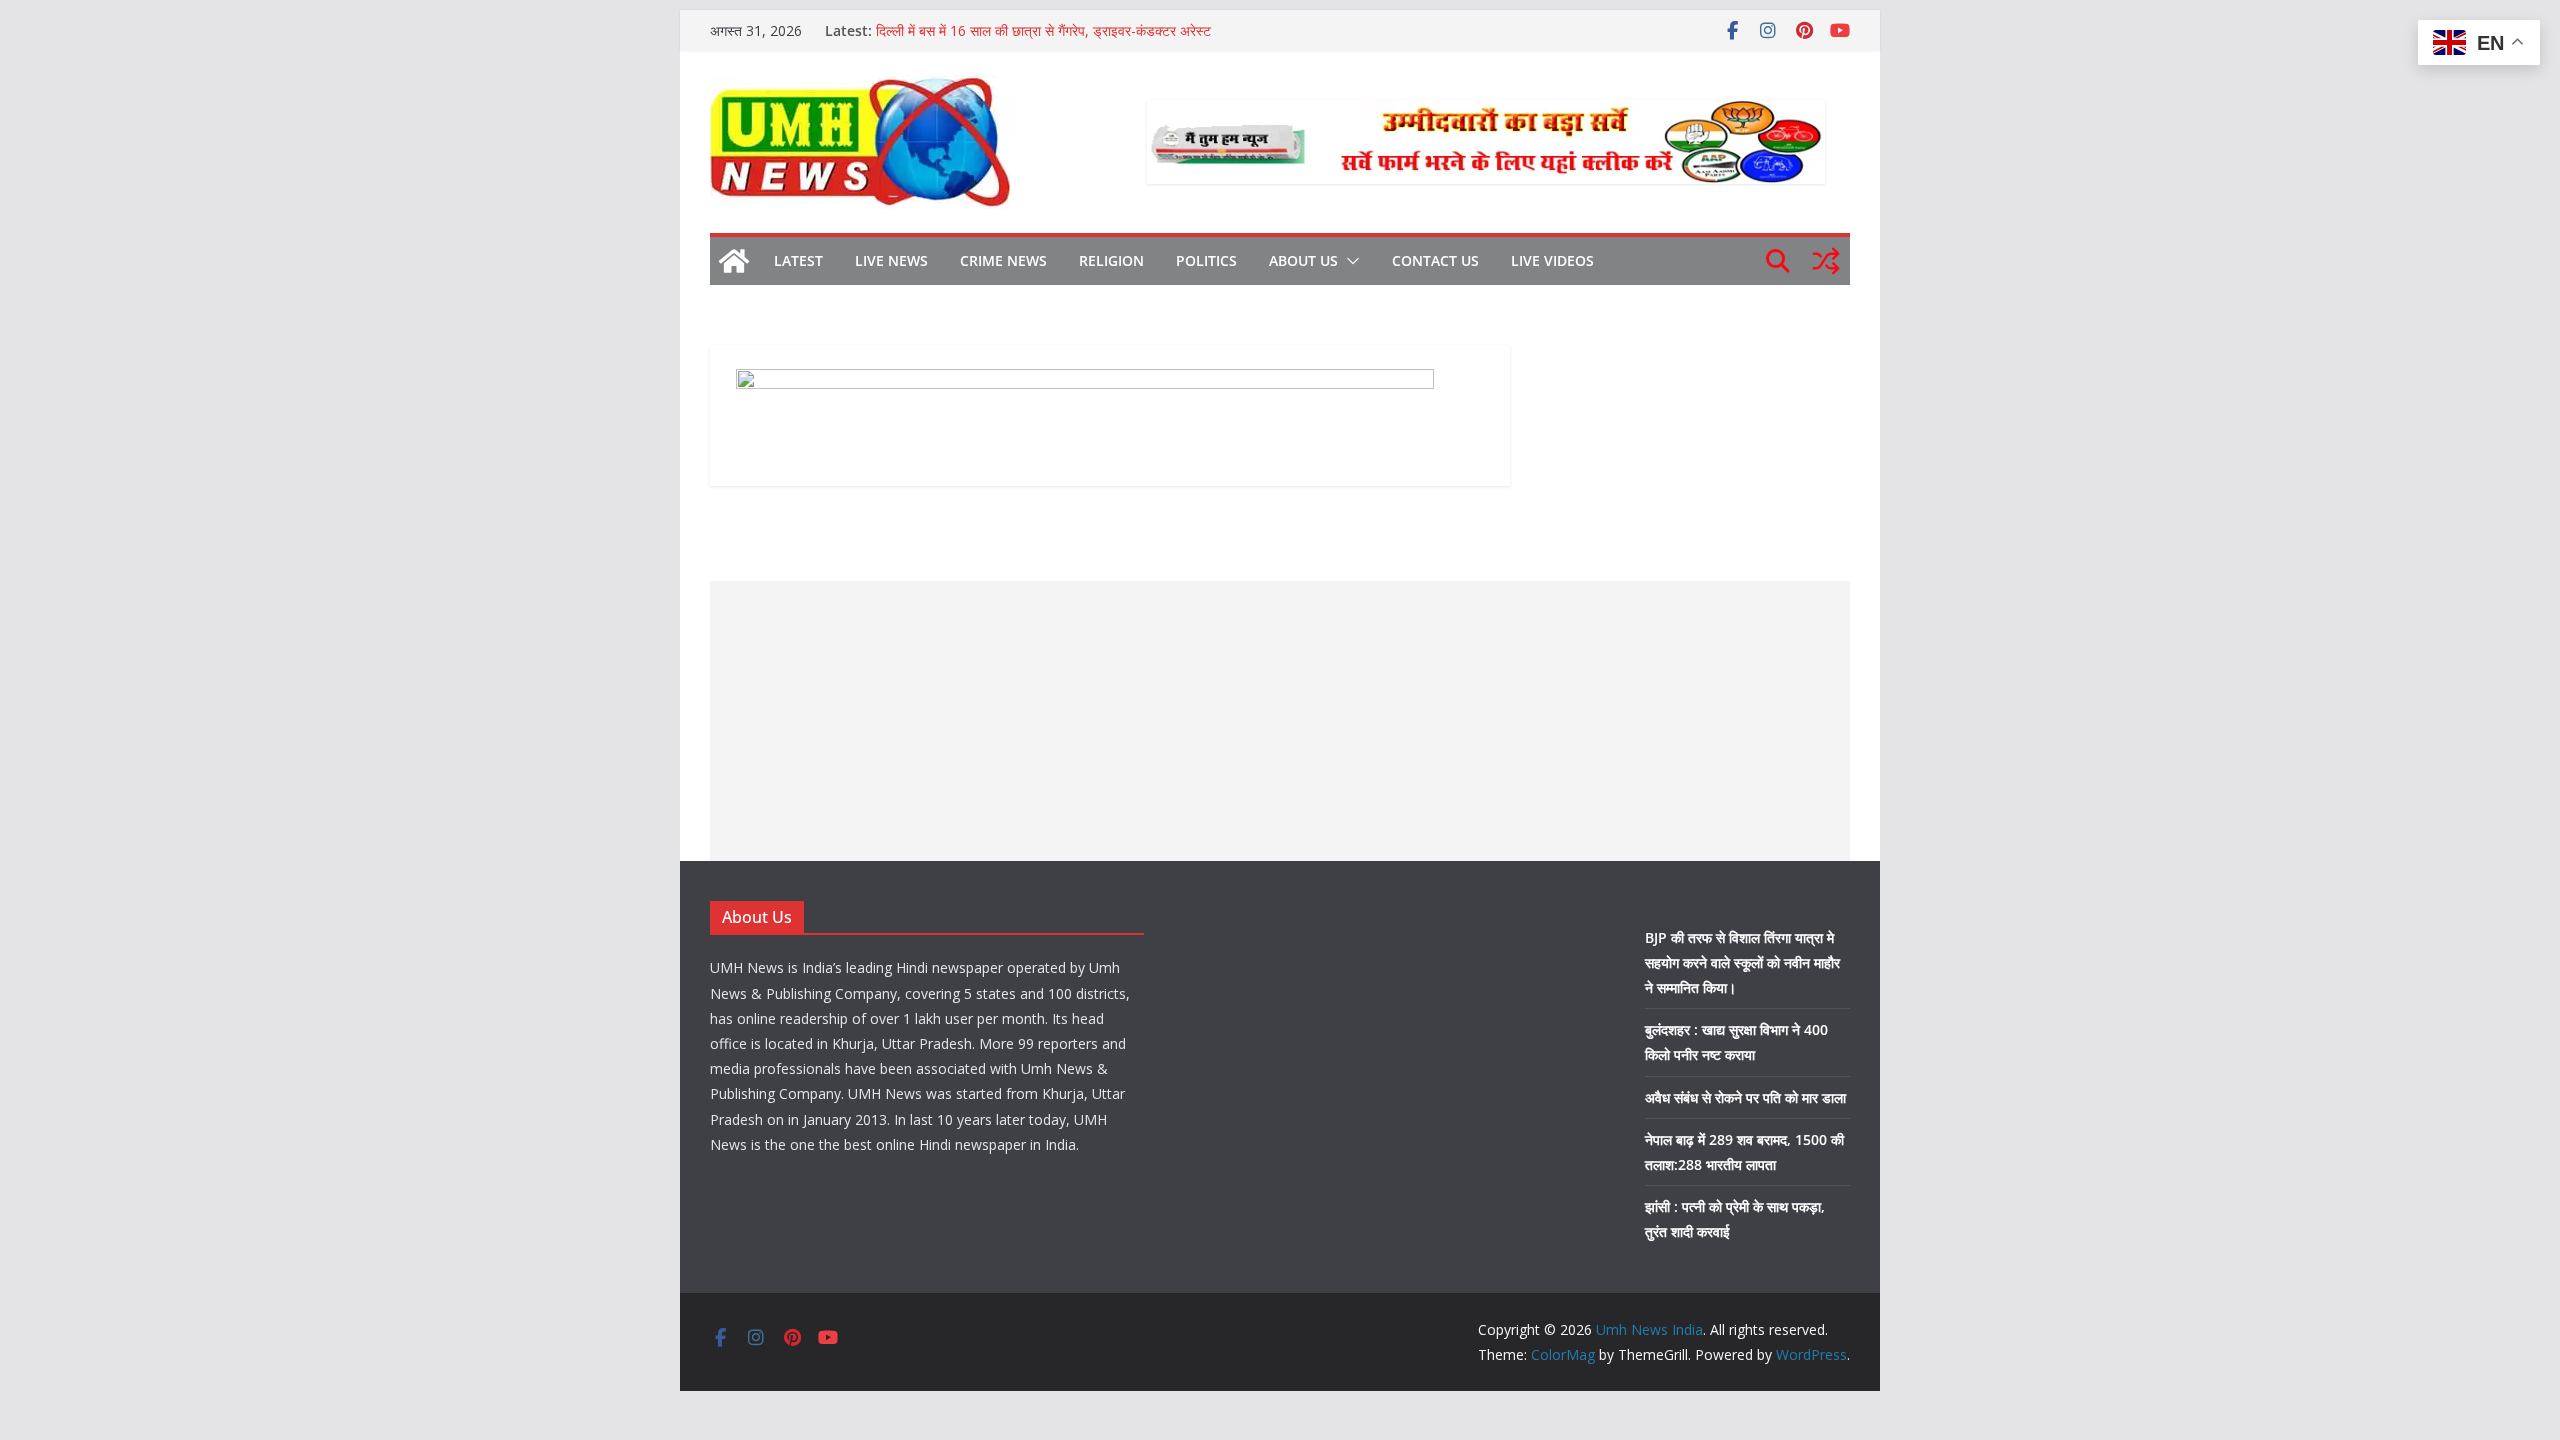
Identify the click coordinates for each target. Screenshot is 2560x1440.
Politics (1206, 260)
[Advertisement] (1280, 721)
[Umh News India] (734, 261)
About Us (1303, 260)
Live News (891, 260)
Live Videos (1552, 260)
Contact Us (1435, 260)
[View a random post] (1826, 261)
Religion (1111, 260)
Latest (798, 260)
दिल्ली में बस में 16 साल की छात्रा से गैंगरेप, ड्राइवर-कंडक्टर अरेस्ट (1043, 30)
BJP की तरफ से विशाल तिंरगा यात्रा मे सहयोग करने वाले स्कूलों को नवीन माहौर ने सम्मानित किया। (1742, 962)
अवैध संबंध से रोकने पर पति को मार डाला (1745, 1097)
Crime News (1003, 260)
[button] (1349, 261)
